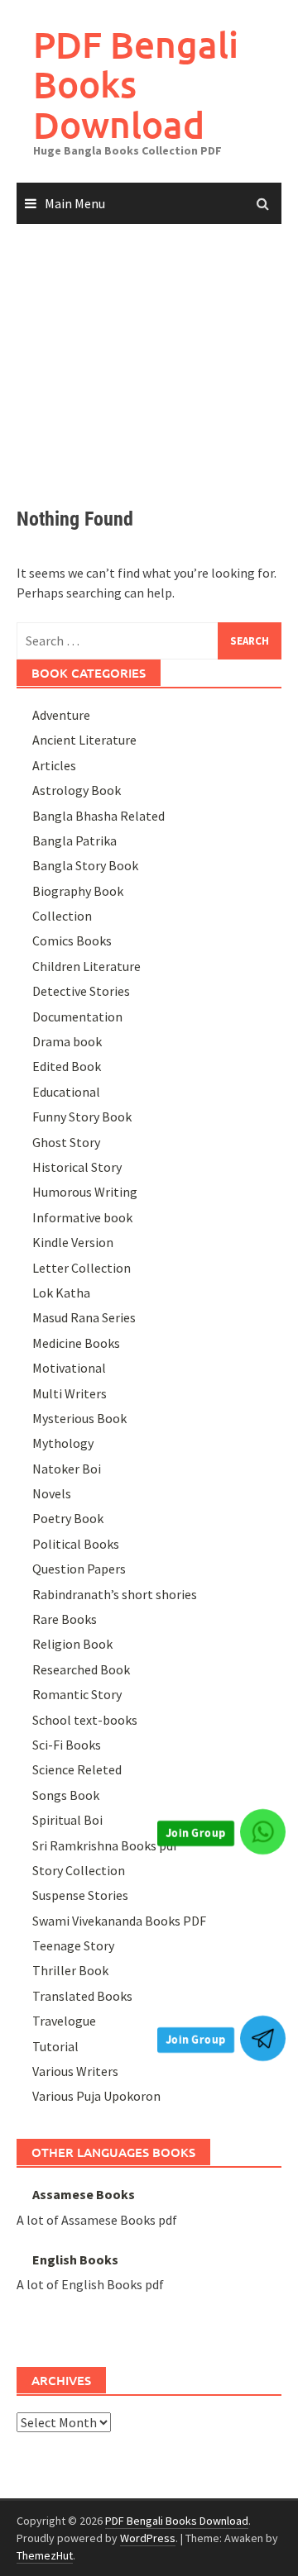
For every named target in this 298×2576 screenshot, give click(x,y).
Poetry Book (68, 1518)
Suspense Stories (80, 1895)
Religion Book (72, 1644)
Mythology (63, 1443)
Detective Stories (81, 991)
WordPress (148, 2538)
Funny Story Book (82, 1117)
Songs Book (66, 1795)
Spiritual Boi (67, 1820)
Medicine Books (76, 1343)
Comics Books (72, 940)
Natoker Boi (67, 1469)
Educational (66, 1092)
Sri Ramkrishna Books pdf (105, 1845)
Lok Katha (61, 1293)
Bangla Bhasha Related (99, 816)
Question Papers (79, 1569)
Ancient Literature (84, 740)
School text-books (85, 1720)
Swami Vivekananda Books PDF (119, 1921)
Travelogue (64, 2021)
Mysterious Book (79, 1418)
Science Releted (77, 1769)
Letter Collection (82, 1268)
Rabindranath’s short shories (115, 1594)
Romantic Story (77, 1694)
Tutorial (55, 2046)
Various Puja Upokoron (96, 2096)
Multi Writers (70, 1393)
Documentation (77, 1017)
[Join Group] (263, 1832)
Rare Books (65, 1619)
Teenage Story (73, 1945)
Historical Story (77, 1167)
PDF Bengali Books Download (136, 84)
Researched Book (81, 1669)
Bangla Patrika (74, 840)
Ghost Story (66, 1142)
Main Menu (75, 203)
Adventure (61, 715)
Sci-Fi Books (67, 1745)
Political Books (76, 1544)
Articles (54, 765)
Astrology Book (77, 790)
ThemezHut (45, 2555)
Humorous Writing (85, 1192)
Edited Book (67, 1066)
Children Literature (87, 966)
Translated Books (82, 1996)
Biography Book (78, 891)
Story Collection (79, 1870)
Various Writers (75, 2071)
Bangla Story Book (85, 865)
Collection (62, 916)
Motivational (69, 1368)
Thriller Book (70, 1970)
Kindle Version (73, 1242)
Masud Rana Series (84, 1317)
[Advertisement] (149, 350)
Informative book (82, 1217)
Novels (52, 1493)
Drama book (67, 1041)
